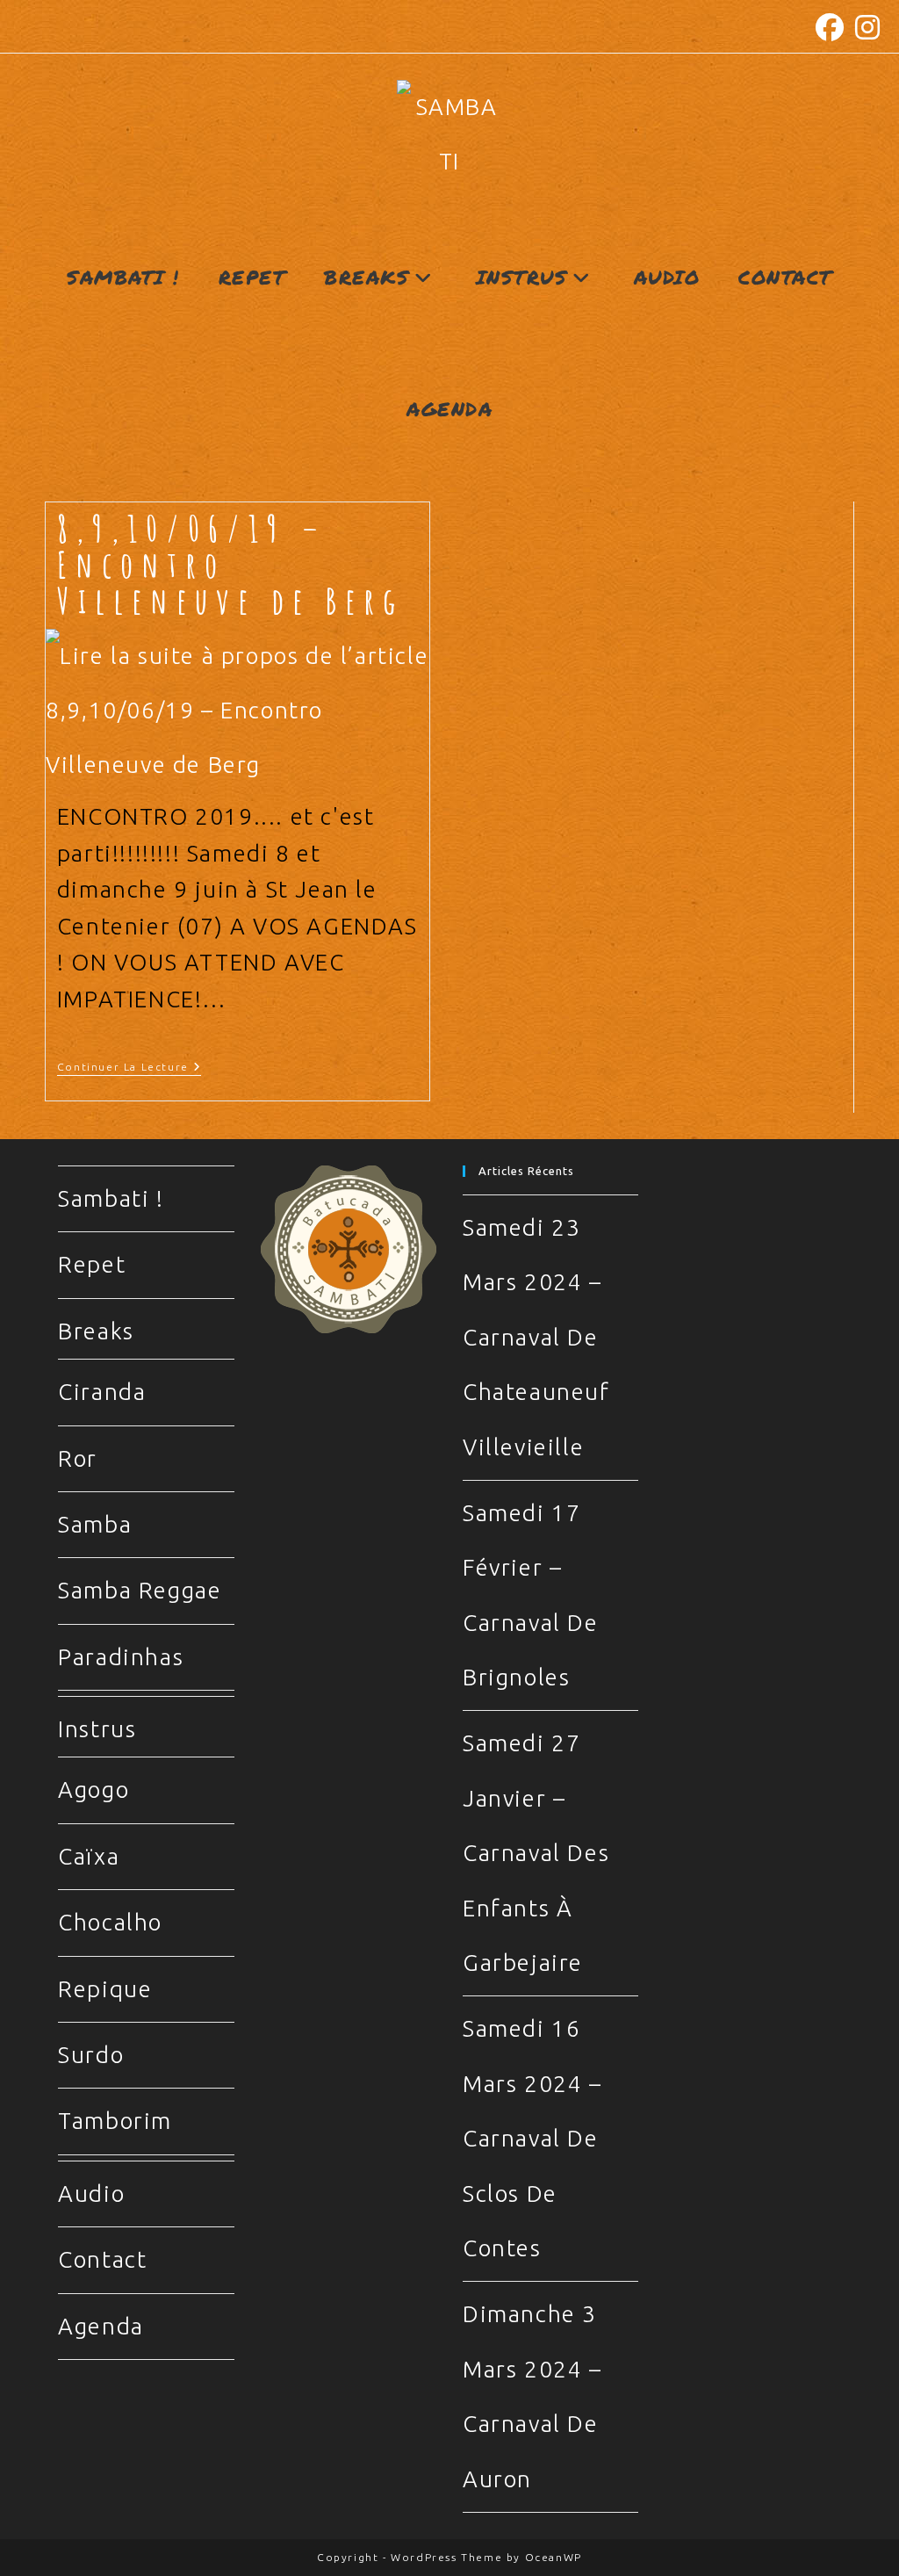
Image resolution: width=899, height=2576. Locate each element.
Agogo (93, 1789)
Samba (95, 1524)
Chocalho (110, 1922)
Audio (91, 2194)
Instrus (97, 1729)
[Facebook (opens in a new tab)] (831, 27)
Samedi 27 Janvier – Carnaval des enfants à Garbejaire (536, 1853)
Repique (105, 1989)
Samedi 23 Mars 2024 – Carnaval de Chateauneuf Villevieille (536, 1337)
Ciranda (102, 1392)
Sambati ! (111, 1198)
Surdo (91, 2055)
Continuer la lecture (129, 1068)
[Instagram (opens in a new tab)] (866, 27)
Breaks (96, 1331)
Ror (78, 1458)
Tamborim (115, 2121)
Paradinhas (121, 1657)
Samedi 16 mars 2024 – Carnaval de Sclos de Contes (532, 2138)
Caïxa (89, 1856)
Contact (102, 2259)
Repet (92, 1264)
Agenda (101, 2326)
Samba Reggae (140, 1590)
